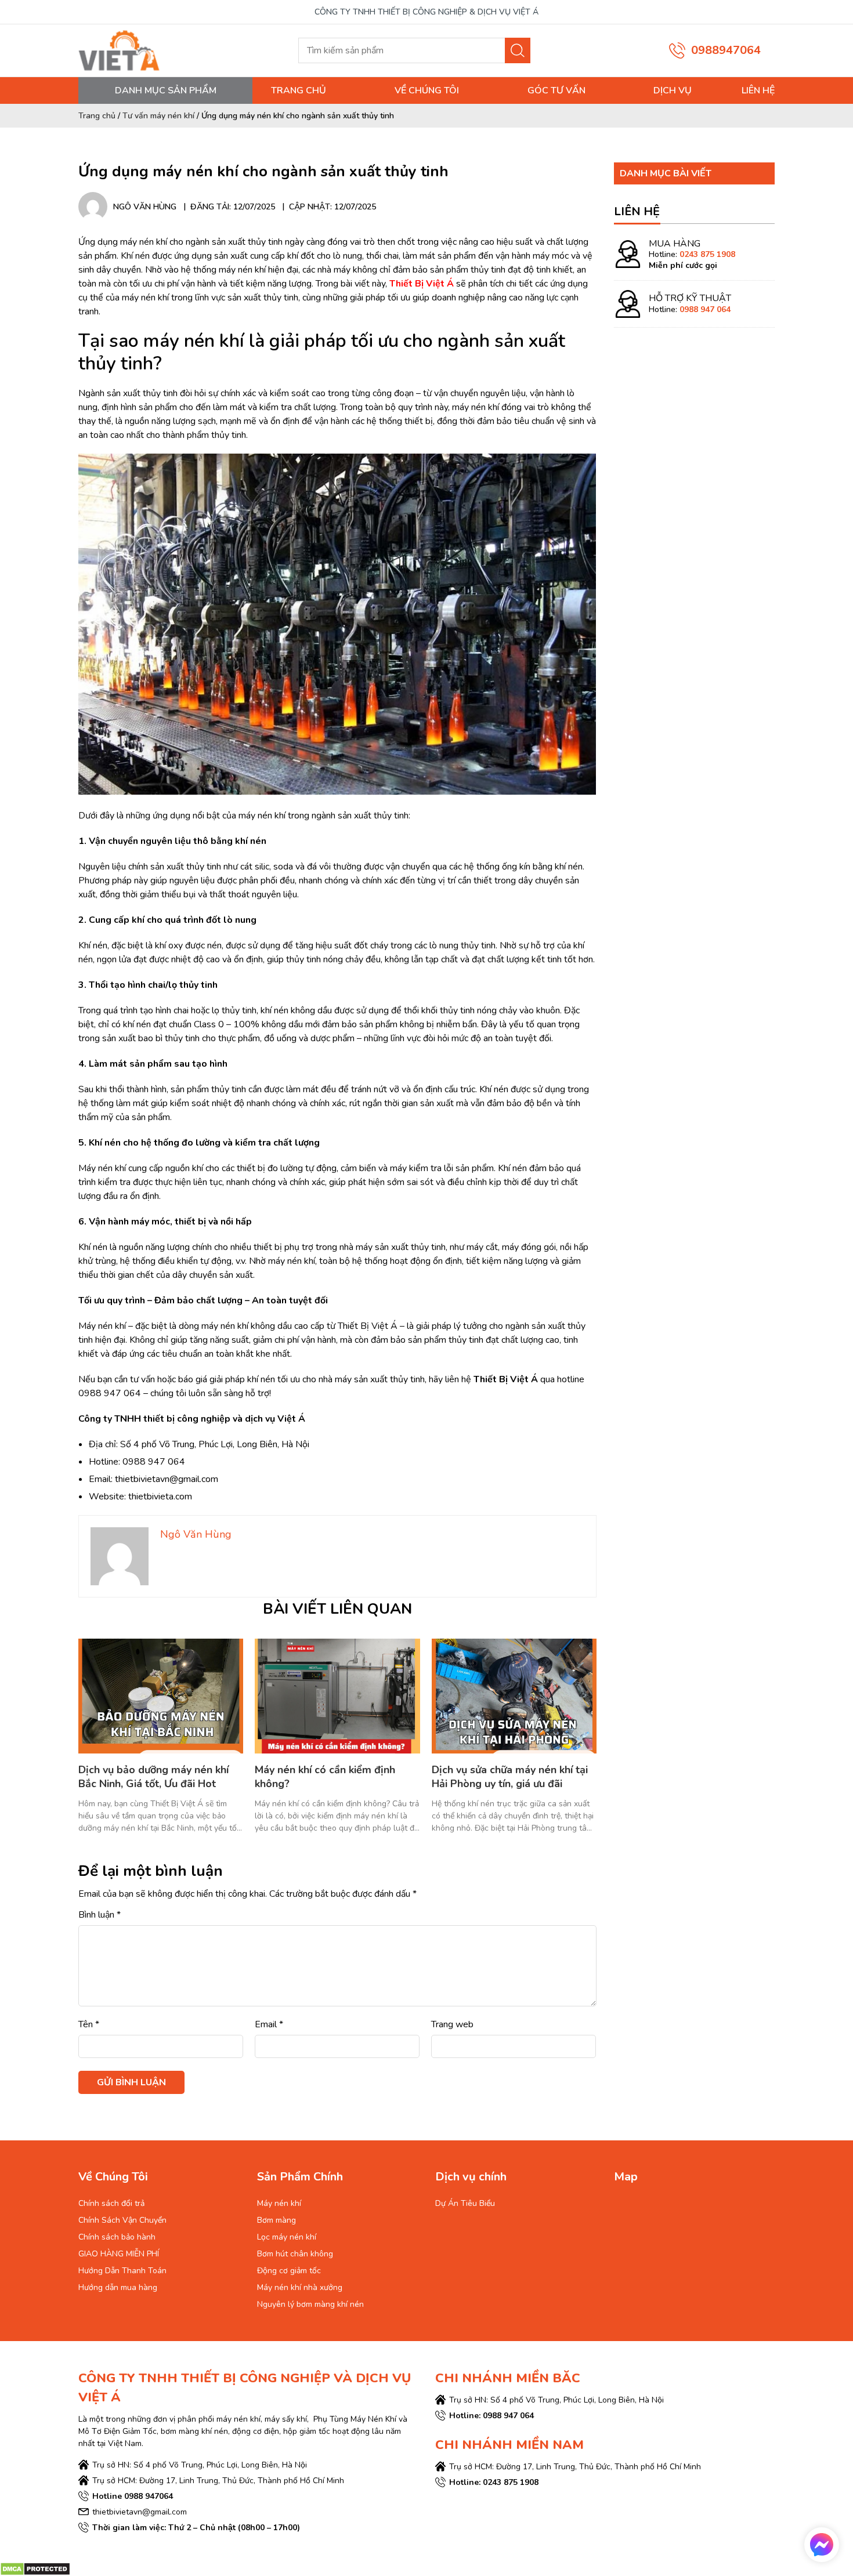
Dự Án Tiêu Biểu (465, 2203)
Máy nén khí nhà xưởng (300, 2287)
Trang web (452, 2024)
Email (269, 2024)
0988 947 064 (705, 309)
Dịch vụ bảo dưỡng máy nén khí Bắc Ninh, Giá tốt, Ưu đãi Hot (153, 1777)
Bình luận (100, 1915)
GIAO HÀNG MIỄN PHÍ (119, 2254)
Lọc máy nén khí (287, 2237)
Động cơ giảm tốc (289, 2271)
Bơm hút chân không (295, 2254)
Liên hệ (758, 90)
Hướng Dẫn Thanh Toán (122, 2271)
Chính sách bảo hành (117, 2237)
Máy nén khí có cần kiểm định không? (325, 1777)
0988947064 (726, 50)
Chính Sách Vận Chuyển (122, 2220)
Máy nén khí (279, 2203)
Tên (89, 2024)
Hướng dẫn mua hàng (118, 2287)
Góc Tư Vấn (556, 90)
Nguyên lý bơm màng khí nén (310, 2304)
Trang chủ (299, 90)
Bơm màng (276, 2220)
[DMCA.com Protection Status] (35, 2568)
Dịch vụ (673, 90)
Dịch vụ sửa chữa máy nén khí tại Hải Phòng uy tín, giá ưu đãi (510, 1777)
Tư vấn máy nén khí (158, 116)
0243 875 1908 (707, 255)
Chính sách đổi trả (111, 2203)
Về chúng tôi (427, 90)
